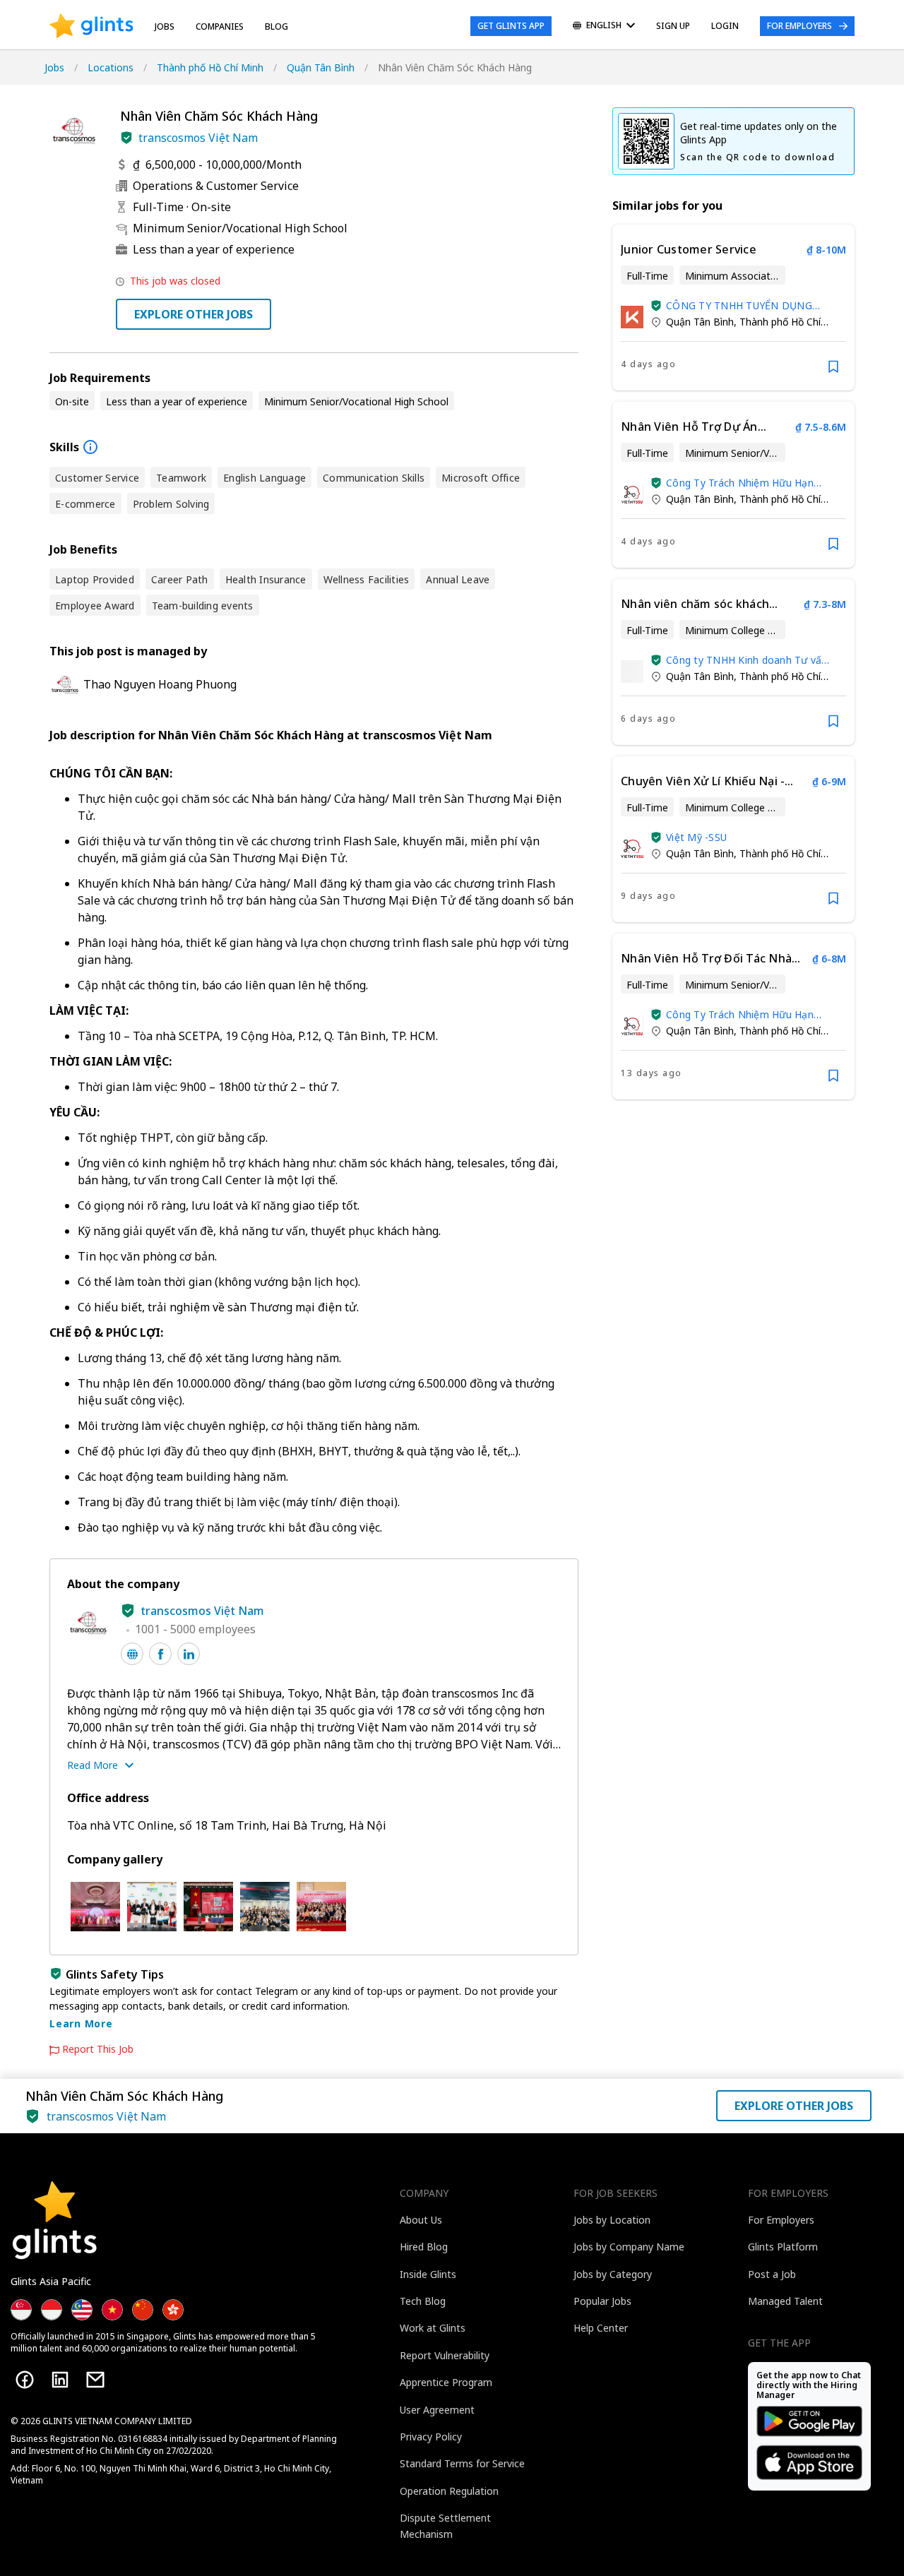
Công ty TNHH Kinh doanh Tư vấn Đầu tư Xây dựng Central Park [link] (747, 660)
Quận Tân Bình (321, 67)
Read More (93, 1765)
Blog (276, 26)
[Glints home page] (91, 26)
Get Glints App (511, 26)
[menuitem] (604, 26)
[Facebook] (25, 2380)
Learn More (81, 2023)
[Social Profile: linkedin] (189, 1654)
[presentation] (91, 26)
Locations (111, 67)
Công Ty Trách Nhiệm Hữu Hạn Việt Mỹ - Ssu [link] (740, 483)
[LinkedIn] (60, 2380)
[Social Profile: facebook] (160, 1654)
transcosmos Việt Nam (198, 138)
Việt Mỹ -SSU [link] (696, 837)
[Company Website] (132, 1654)
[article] (733, 308)
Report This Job (98, 2049)
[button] (126, 138)
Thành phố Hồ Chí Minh (210, 67)
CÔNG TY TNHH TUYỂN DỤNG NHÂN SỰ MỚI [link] (739, 305)
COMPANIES (220, 26)
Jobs (165, 26)
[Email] (95, 2380)
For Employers (799, 26)
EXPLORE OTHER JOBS (194, 314)
